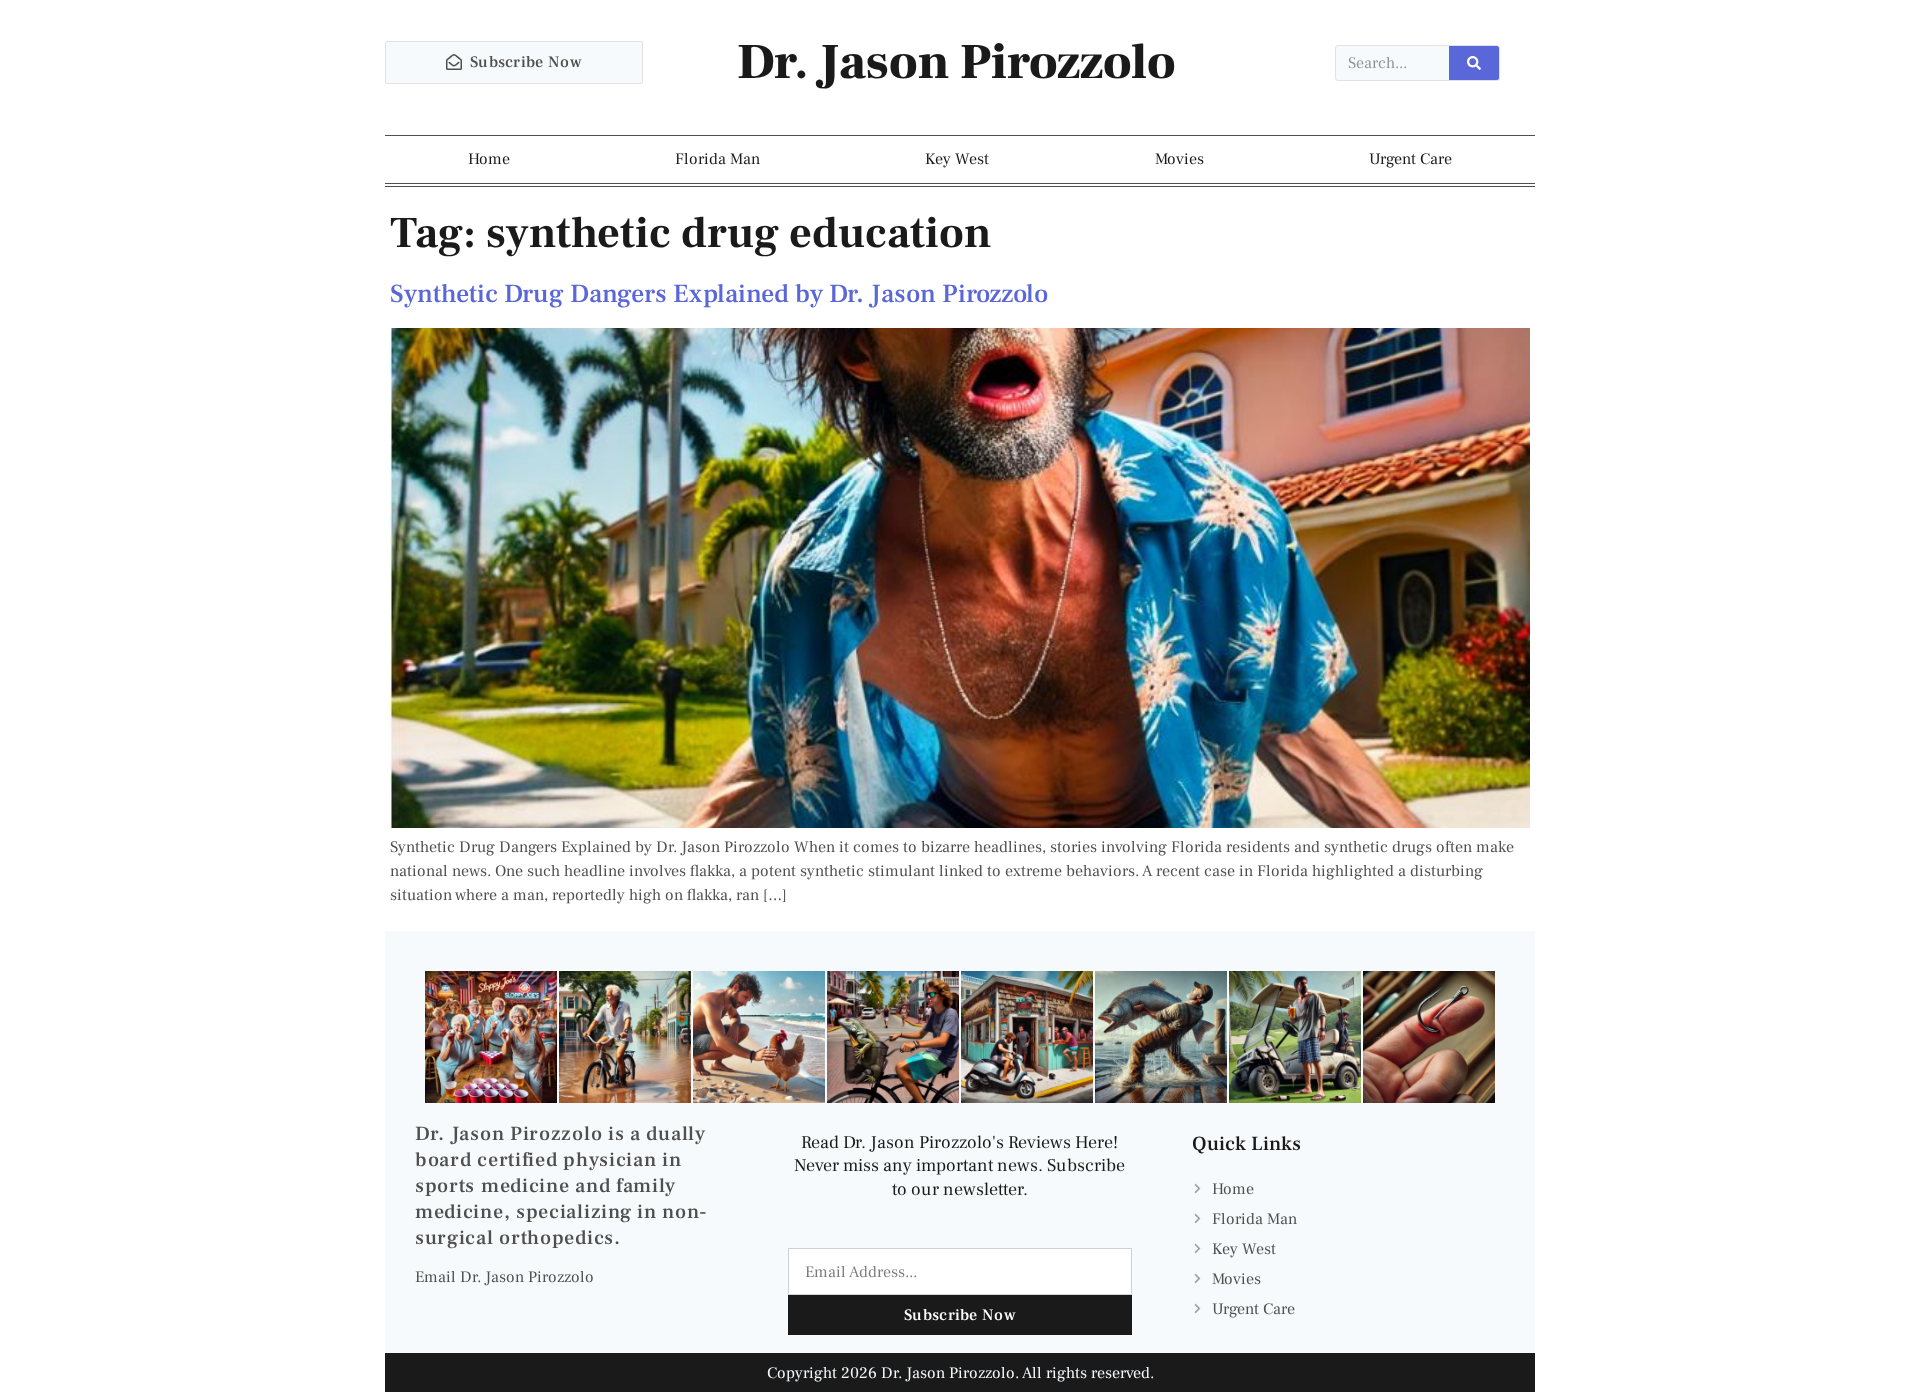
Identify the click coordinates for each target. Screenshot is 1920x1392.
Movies (1179, 159)
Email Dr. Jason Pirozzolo (504, 1277)
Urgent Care (1410, 159)
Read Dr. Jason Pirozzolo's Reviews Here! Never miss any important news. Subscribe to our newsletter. (959, 1166)
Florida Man (717, 159)
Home (489, 159)
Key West (957, 159)
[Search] (1474, 63)
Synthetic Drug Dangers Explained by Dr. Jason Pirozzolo (719, 294)
